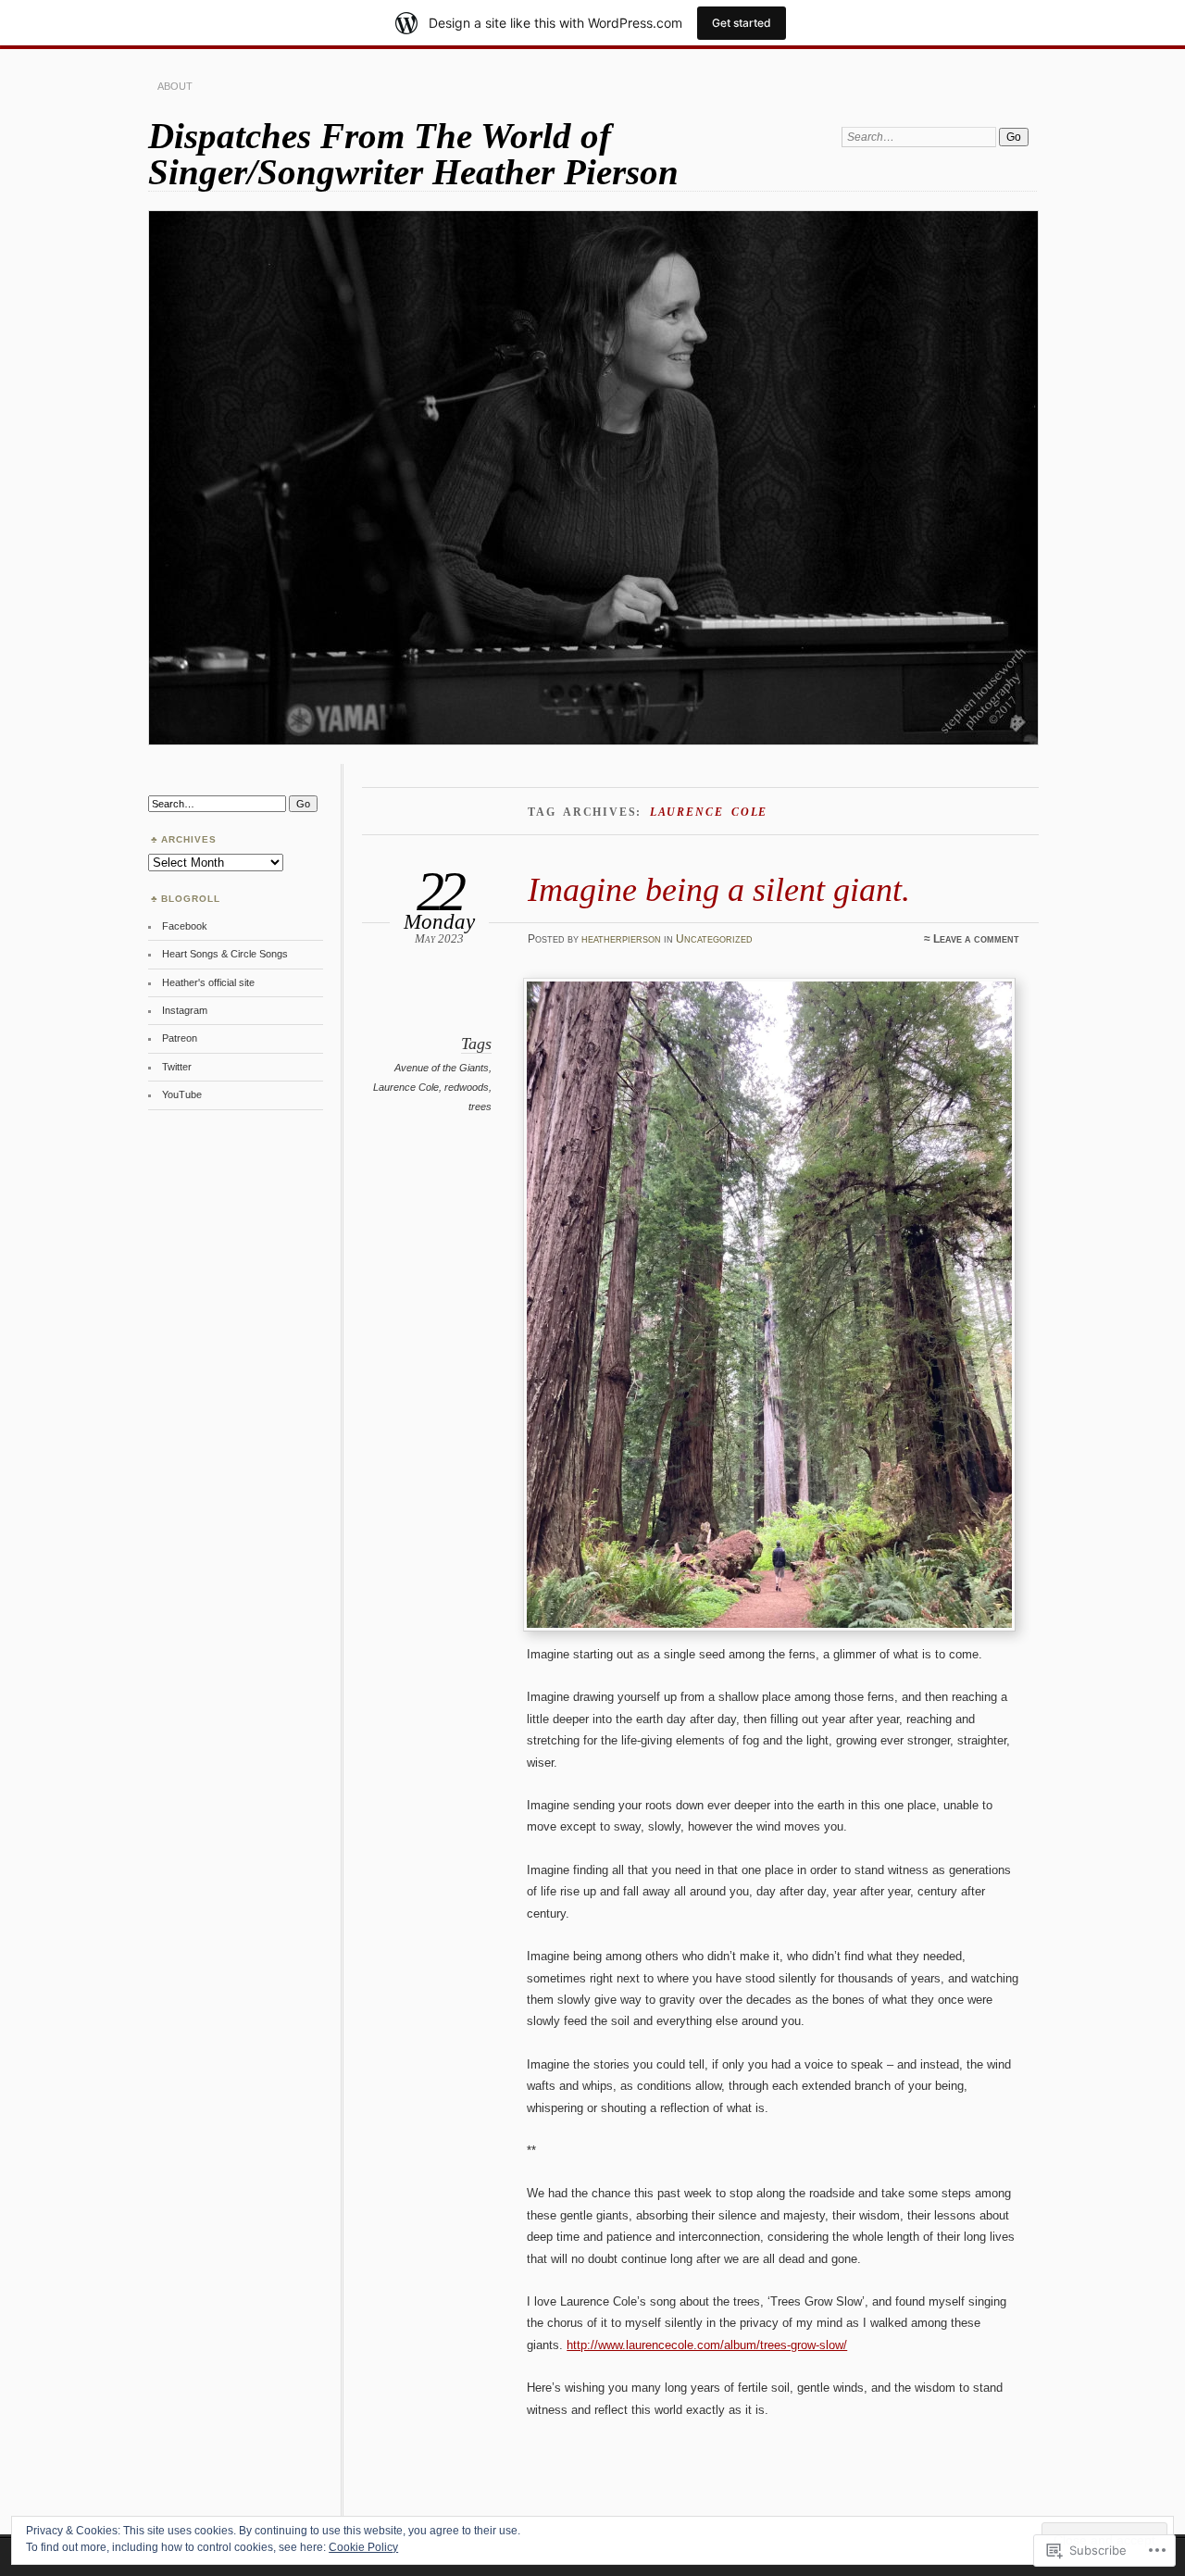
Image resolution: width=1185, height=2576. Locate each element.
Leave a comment (976, 939)
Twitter (177, 1067)
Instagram (185, 1010)
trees (480, 1107)
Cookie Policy (363, 2547)
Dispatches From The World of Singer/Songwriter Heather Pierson (413, 154)
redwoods (467, 1087)
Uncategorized (714, 939)
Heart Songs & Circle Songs (225, 954)
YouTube (182, 1094)
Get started (742, 23)
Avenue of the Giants (442, 1068)
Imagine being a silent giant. (719, 889)
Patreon (180, 1038)
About (175, 86)
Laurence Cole (406, 1087)
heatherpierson (621, 939)
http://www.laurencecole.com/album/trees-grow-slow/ (707, 2345)
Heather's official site (208, 982)
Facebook (185, 926)
